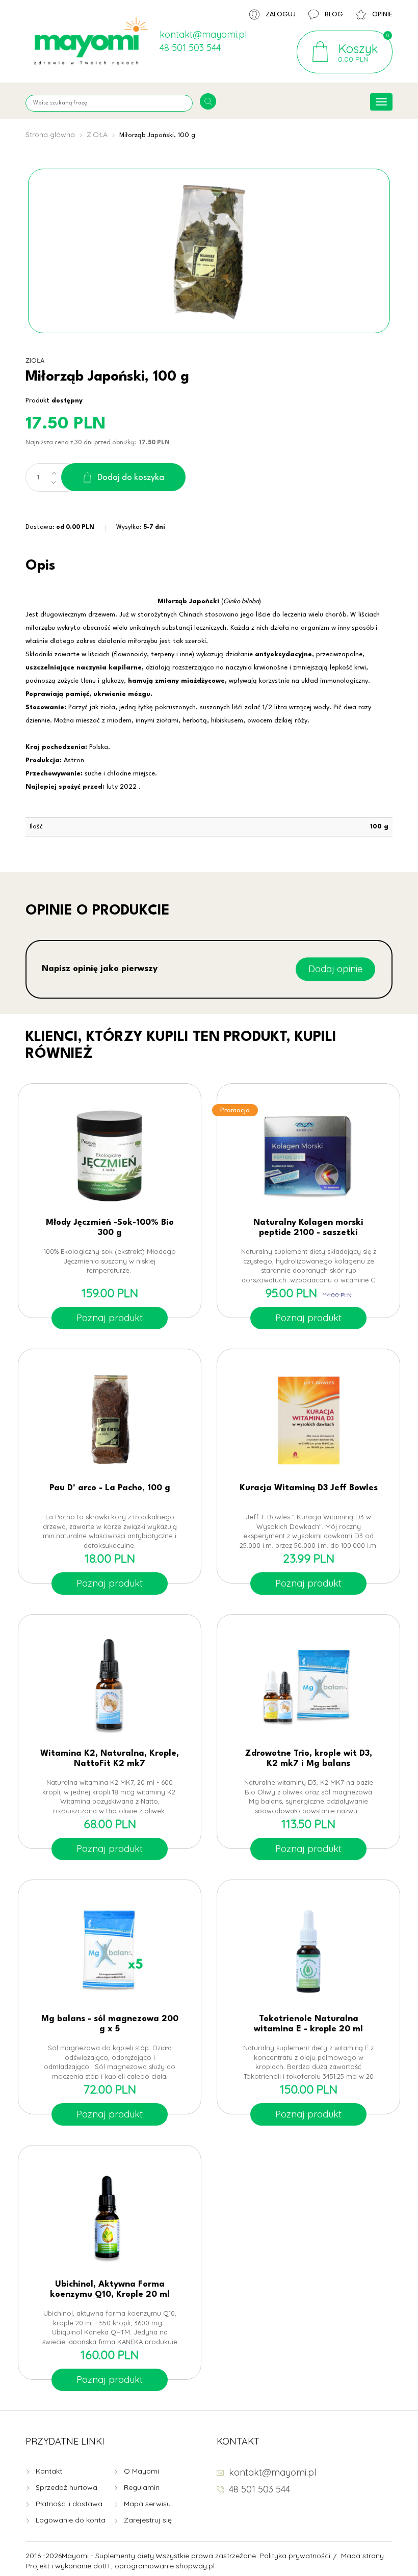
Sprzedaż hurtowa (67, 2487)
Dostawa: (60, 527)
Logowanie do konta (71, 2520)
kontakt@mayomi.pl (203, 34)
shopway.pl (195, 2566)
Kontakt (49, 2471)
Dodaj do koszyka (131, 478)
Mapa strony (362, 2556)
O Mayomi (141, 2471)
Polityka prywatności (295, 2556)
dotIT (102, 2566)
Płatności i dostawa (69, 2504)
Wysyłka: (141, 527)
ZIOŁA (97, 135)
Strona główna (50, 135)
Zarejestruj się (148, 2520)
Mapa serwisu (147, 2504)
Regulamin (142, 2487)
